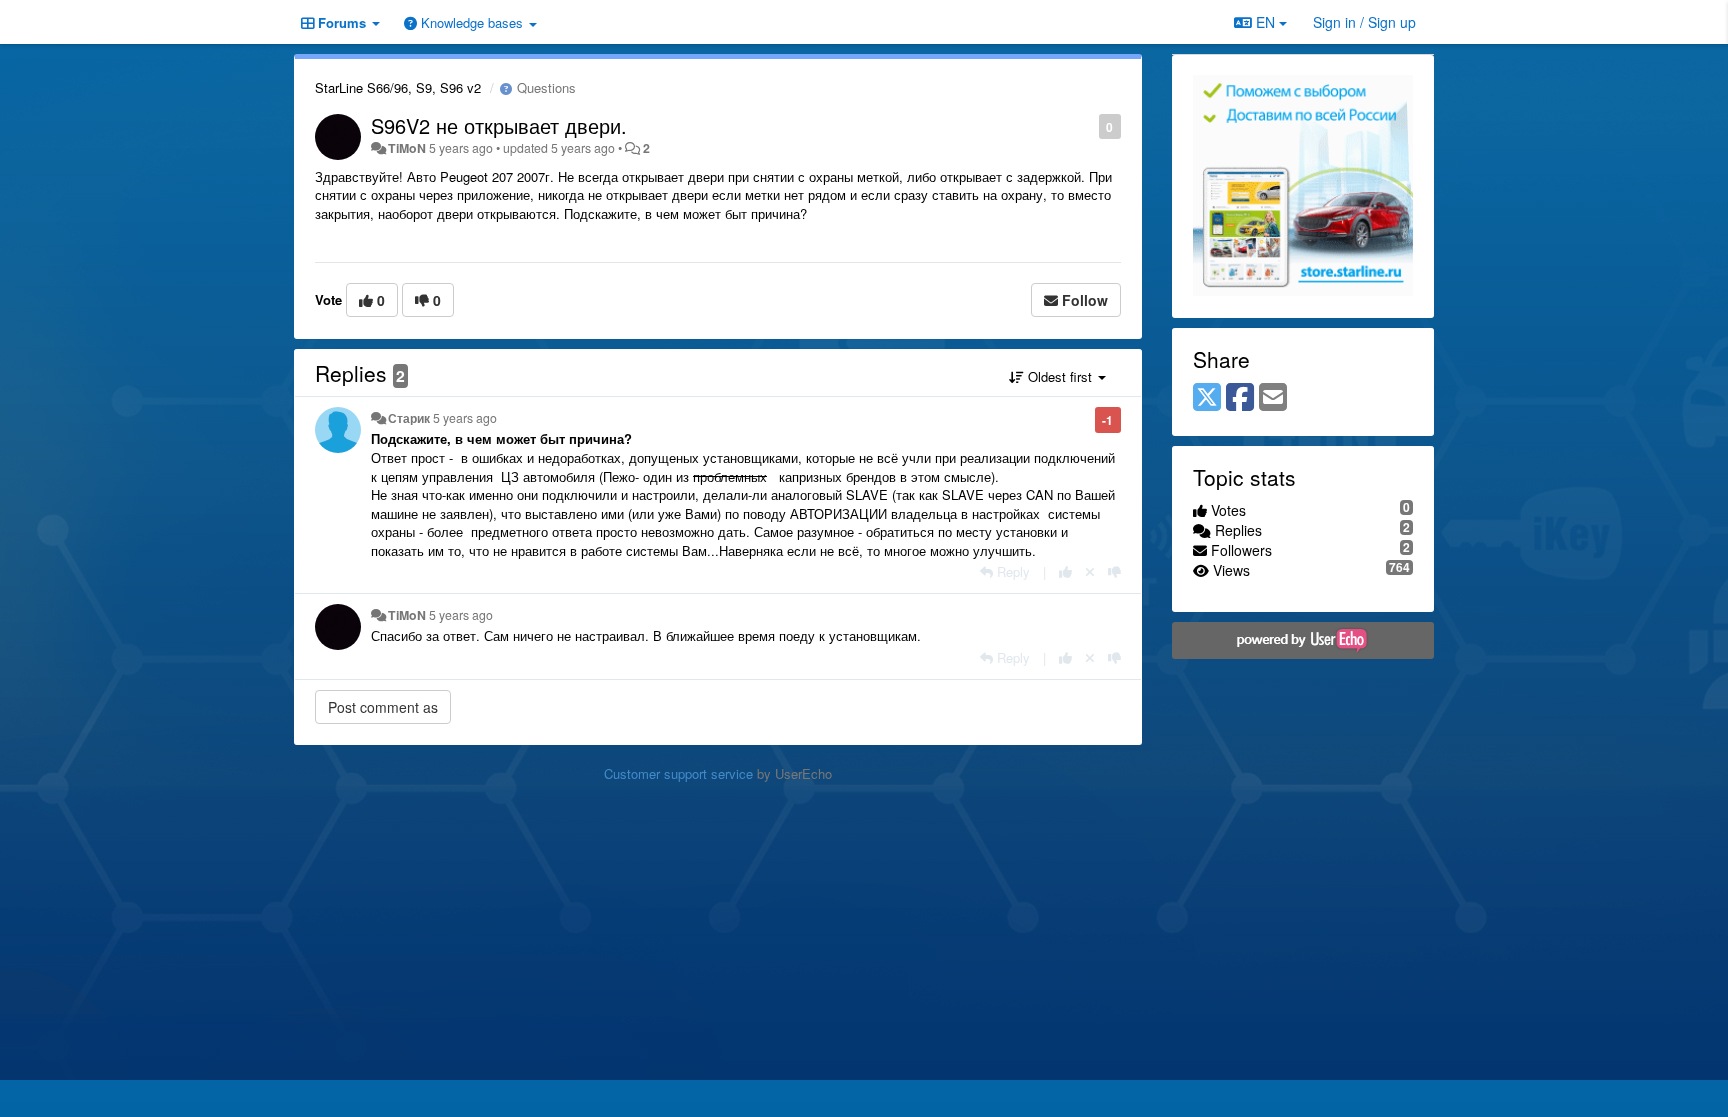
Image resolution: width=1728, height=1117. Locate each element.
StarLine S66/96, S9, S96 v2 (398, 87)
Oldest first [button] (1060, 376)
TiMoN (407, 148)
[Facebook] (1240, 398)
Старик (409, 418)
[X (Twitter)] (1207, 398)
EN (1265, 22)
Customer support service (678, 773)
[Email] (1273, 398)
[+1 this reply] (1065, 571)
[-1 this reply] (1114, 571)
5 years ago (465, 418)
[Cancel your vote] (1090, 571)
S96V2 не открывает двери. (499, 125)
